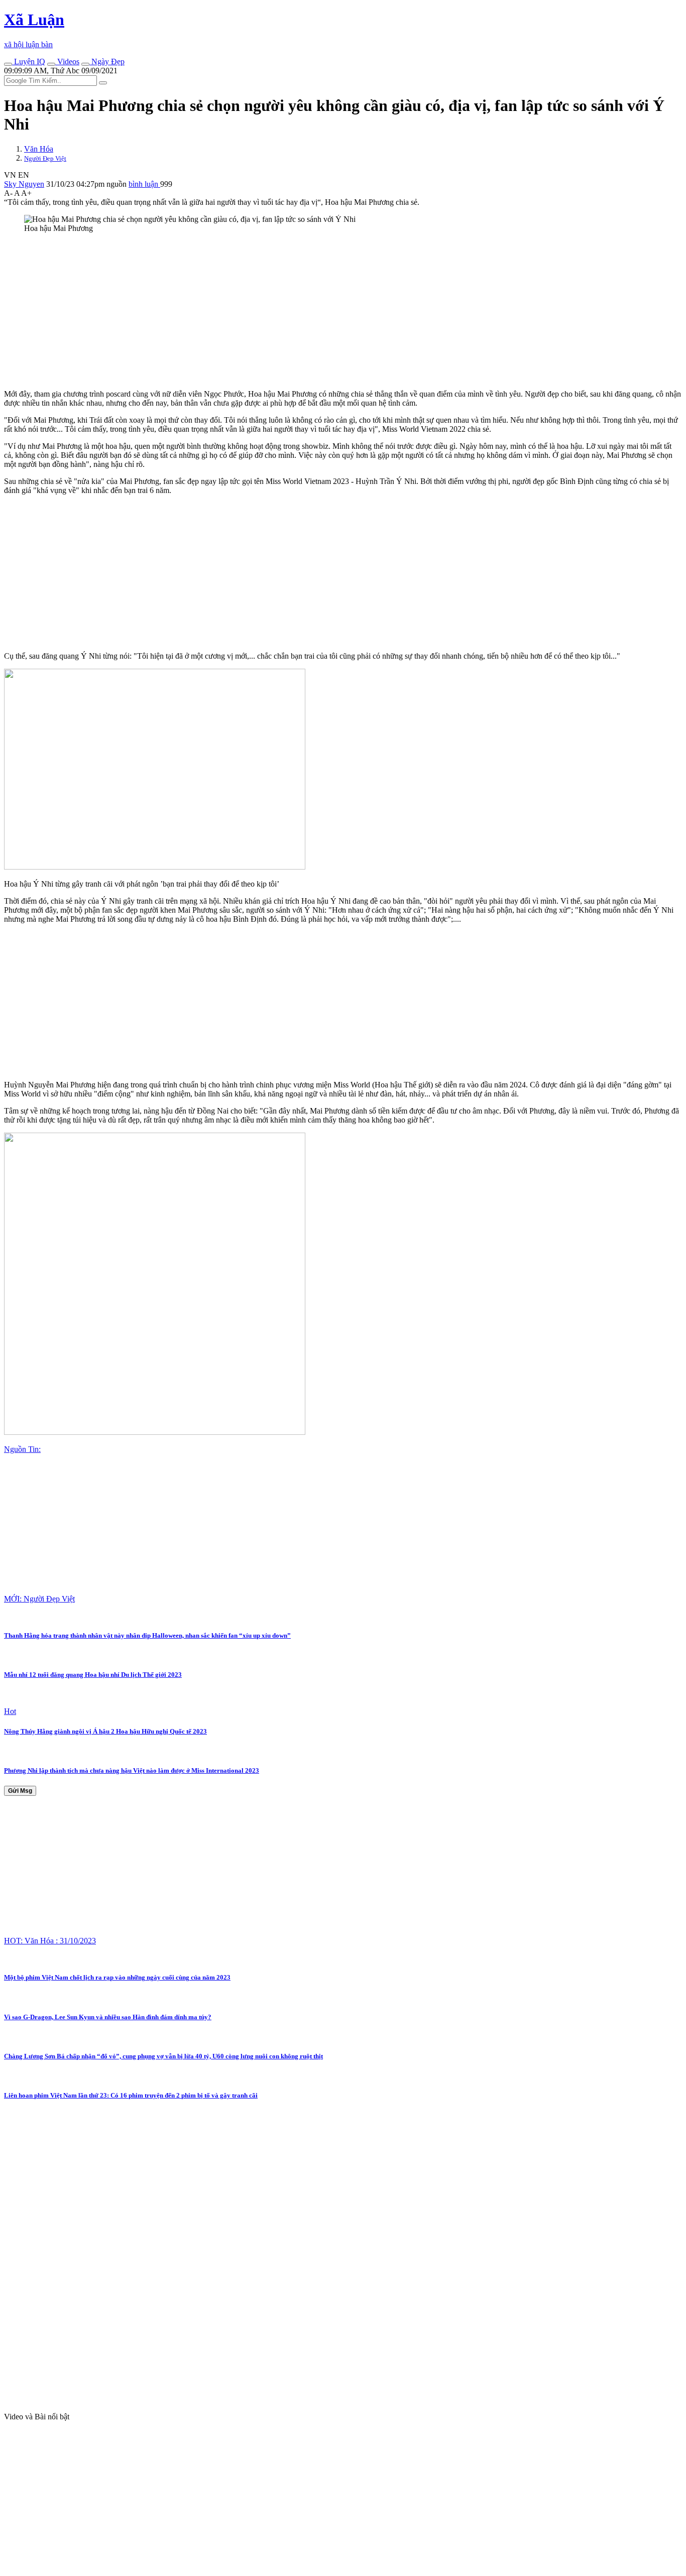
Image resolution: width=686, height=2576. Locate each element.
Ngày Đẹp (107, 62)
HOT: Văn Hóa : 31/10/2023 (50, 1941)
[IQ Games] (8, 64)
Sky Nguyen (24, 184)
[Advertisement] (305, 311)
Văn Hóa (39, 149)
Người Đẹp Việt (45, 158)
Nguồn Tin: (22, 1449)
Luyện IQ (29, 62)
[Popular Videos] (51, 64)
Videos (67, 62)
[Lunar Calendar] (85, 64)
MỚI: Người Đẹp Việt (39, 1599)
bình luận (144, 184)
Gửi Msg (20, 1791)
